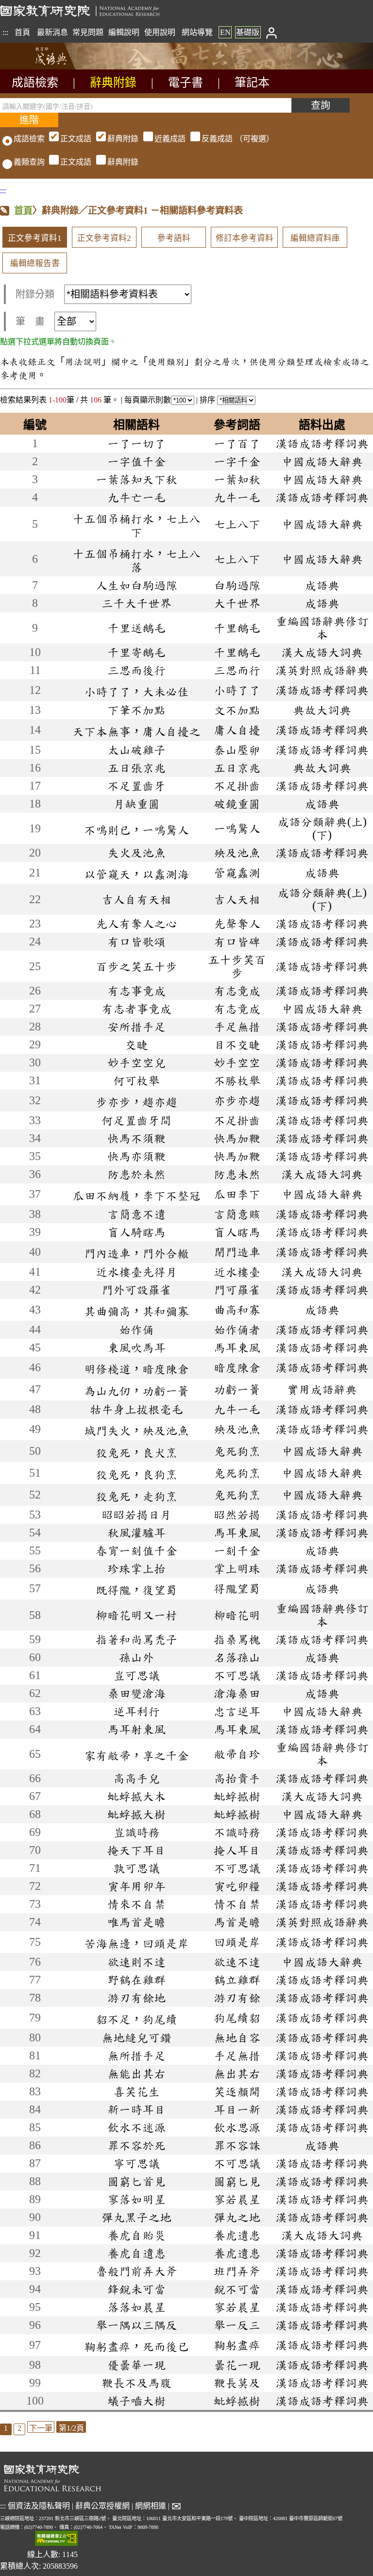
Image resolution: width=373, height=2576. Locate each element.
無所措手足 (136, 2055)
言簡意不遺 (136, 1214)
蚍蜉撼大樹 (136, 1814)
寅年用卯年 (136, 1886)
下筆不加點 (136, 710)
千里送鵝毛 (136, 628)
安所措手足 (136, 1027)
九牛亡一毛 (136, 497)
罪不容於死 (136, 2145)
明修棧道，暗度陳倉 (136, 1369)
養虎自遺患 (136, 2253)
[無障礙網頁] (56, 2539)
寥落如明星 (136, 2199)
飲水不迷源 (136, 2127)
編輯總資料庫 (315, 238)
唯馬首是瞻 (136, 1922)
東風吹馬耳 (136, 1347)
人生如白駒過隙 (136, 585)
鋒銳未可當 (136, 2289)
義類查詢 (29, 162)
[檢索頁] (49, 67)
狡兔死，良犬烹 (136, 1452)
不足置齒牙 (136, 786)
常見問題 (88, 32)
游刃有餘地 (136, 1998)
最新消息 (52, 32)
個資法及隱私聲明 (39, 2506)
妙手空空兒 (136, 1062)
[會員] (271, 32)
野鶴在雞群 (136, 1980)
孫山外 (136, 1657)
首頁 (22, 32)
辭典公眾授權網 (102, 2506)
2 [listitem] (19, 2428)
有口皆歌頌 (136, 942)
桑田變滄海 (136, 1693)
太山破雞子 (136, 750)
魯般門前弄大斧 (136, 2271)
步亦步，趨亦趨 (136, 1102)
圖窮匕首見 (136, 2181)
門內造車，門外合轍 (136, 1253)
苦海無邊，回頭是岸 (136, 1943)
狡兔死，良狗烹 (136, 1474)
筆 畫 (30, 321)
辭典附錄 (113, 83)
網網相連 (151, 2506)
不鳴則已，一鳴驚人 (136, 830)
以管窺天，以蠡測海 (136, 874)
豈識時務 (136, 1832)
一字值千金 (136, 461)
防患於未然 (136, 1174)
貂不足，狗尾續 (136, 2019)
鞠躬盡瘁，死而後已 (136, 2346)
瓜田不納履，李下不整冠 (136, 1195)
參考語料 (174, 238)
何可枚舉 (136, 1080)
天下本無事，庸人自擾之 (136, 731)
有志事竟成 (136, 991)
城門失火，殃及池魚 (136, 1431)
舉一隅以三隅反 (136, 2325)
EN (225, 32)
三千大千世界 (136, 603)
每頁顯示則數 (148, 400)
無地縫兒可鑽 (136, 2037)
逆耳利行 (136, 1711)
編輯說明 (124, 32)
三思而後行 (136, 670)
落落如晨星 (136, 2307)
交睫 (136, 1044)
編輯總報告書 (35, 263)
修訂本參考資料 (245, 238)
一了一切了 (136, 443)
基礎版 (248, 32)
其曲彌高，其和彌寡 (136, 1311)
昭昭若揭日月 (136, 1515)
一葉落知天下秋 (136, 479)
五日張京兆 (136, 768)
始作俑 (136, 1330)
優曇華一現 (136, 2365)
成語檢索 (35, 83)
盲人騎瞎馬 (136, 1232)
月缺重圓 (136, 804)
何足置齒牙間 (136, 1120)
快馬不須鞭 (136, 1138)
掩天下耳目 (136, 1850)
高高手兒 (136, 1778)
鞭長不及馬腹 (136, 2383)
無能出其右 (136, 2073)
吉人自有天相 (136, 899)
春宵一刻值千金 (136, 1550)
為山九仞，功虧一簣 (136, 1391)
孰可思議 (136, 1868)
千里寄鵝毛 (136, 652)
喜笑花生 (136, 2091)
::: (5, 32)
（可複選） (167, 139)
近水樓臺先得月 (136, 1272)
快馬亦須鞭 (136, 1156)
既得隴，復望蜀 (136, 1590)
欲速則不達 (136, 1962)
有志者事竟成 (136, 1009)
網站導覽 (197, 32)
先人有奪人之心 (136, 924)
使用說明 (160, 32)
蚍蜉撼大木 (136, 1796)
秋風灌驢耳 (136, 1532)
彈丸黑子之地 (136, 2217)
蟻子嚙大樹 (136, 2401)
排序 (208, 400)
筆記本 (252, 83)
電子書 (186, 83)
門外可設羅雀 (136, 1290)
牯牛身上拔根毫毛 (136, 1409)
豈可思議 (136, 1675)
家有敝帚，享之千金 (136, 1755)
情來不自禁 (136, 1904)
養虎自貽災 (136, 2235)
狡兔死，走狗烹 (136, 1496)
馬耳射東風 (136, 1729)
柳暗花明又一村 (136, 1615)
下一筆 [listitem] (41, 2428)
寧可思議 (136, 2163)
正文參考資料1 (35, 238)
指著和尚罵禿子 (136, 1639)
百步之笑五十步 (136, 966)
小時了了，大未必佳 (136, 691)
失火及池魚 (136, 853)
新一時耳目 (136, 2109)
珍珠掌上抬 (136, 1568)
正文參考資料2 (104, 238)
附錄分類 (35, 294)
